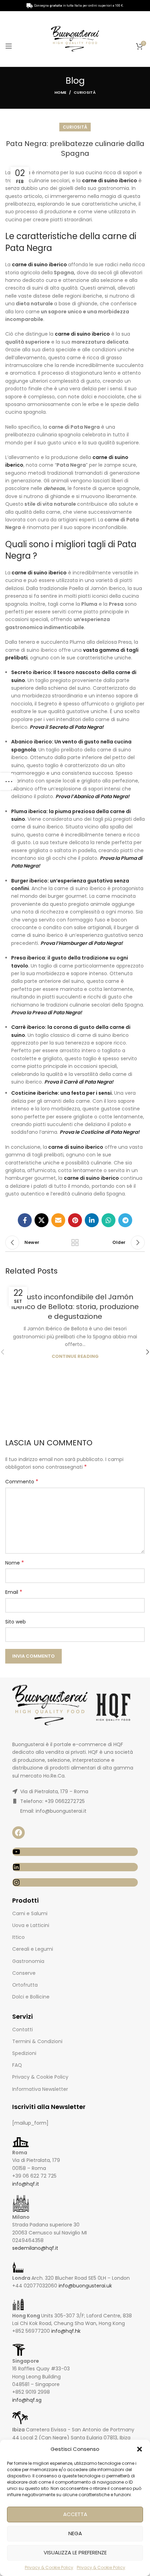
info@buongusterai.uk (85, 2286)
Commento (22, 1482)
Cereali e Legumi (33, 1949)
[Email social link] (58, 1220)
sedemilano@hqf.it (35, 2248)
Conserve (24, 1973)
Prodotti (25, 1900)
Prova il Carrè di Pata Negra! (79, 1082)
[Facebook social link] (25, 1220)
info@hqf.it (26, 2184)
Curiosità (85, 92)
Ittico (18, 1937)
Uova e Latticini (31, 1925)
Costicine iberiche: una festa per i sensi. (62, 1093)
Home (60, 92)
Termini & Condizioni (37, 2041)
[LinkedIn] (75, 1867)
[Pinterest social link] (75, 1220)
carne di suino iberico (39, 265)
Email (14, 1592)
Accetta (75, 2514)
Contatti (22, 2030)
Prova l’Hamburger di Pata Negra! (82, 943)
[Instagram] (75, 1882)
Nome (15, 1563)
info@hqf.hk (66, 2331)
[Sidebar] (9, 781)
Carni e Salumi (30, 1913)
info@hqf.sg (27, 2400)
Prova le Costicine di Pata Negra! (100, 1132)
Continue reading (75, 1356)
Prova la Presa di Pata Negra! (47, 1012)
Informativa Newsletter (40, 2089)
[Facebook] (18, 1833)
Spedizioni (24, 2053)
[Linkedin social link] (92, 1220)
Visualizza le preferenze (75, 2552)
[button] (140, 2449)
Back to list (75, 1243)
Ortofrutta (25, 1985)
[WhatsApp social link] (108, 1220)
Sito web (16, 1622)
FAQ (17, 2065)
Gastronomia (28, 1961)
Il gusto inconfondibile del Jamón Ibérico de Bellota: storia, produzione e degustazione (75, 1307)
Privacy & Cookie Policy (49, 2567)
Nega (75, 2533)
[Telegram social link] (125, 1220)
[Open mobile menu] (9, 46)
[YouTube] (75, 1852)
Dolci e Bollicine (31, 1997)
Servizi (22, 2016)
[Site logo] (75, 38)
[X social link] (42, 1220)
